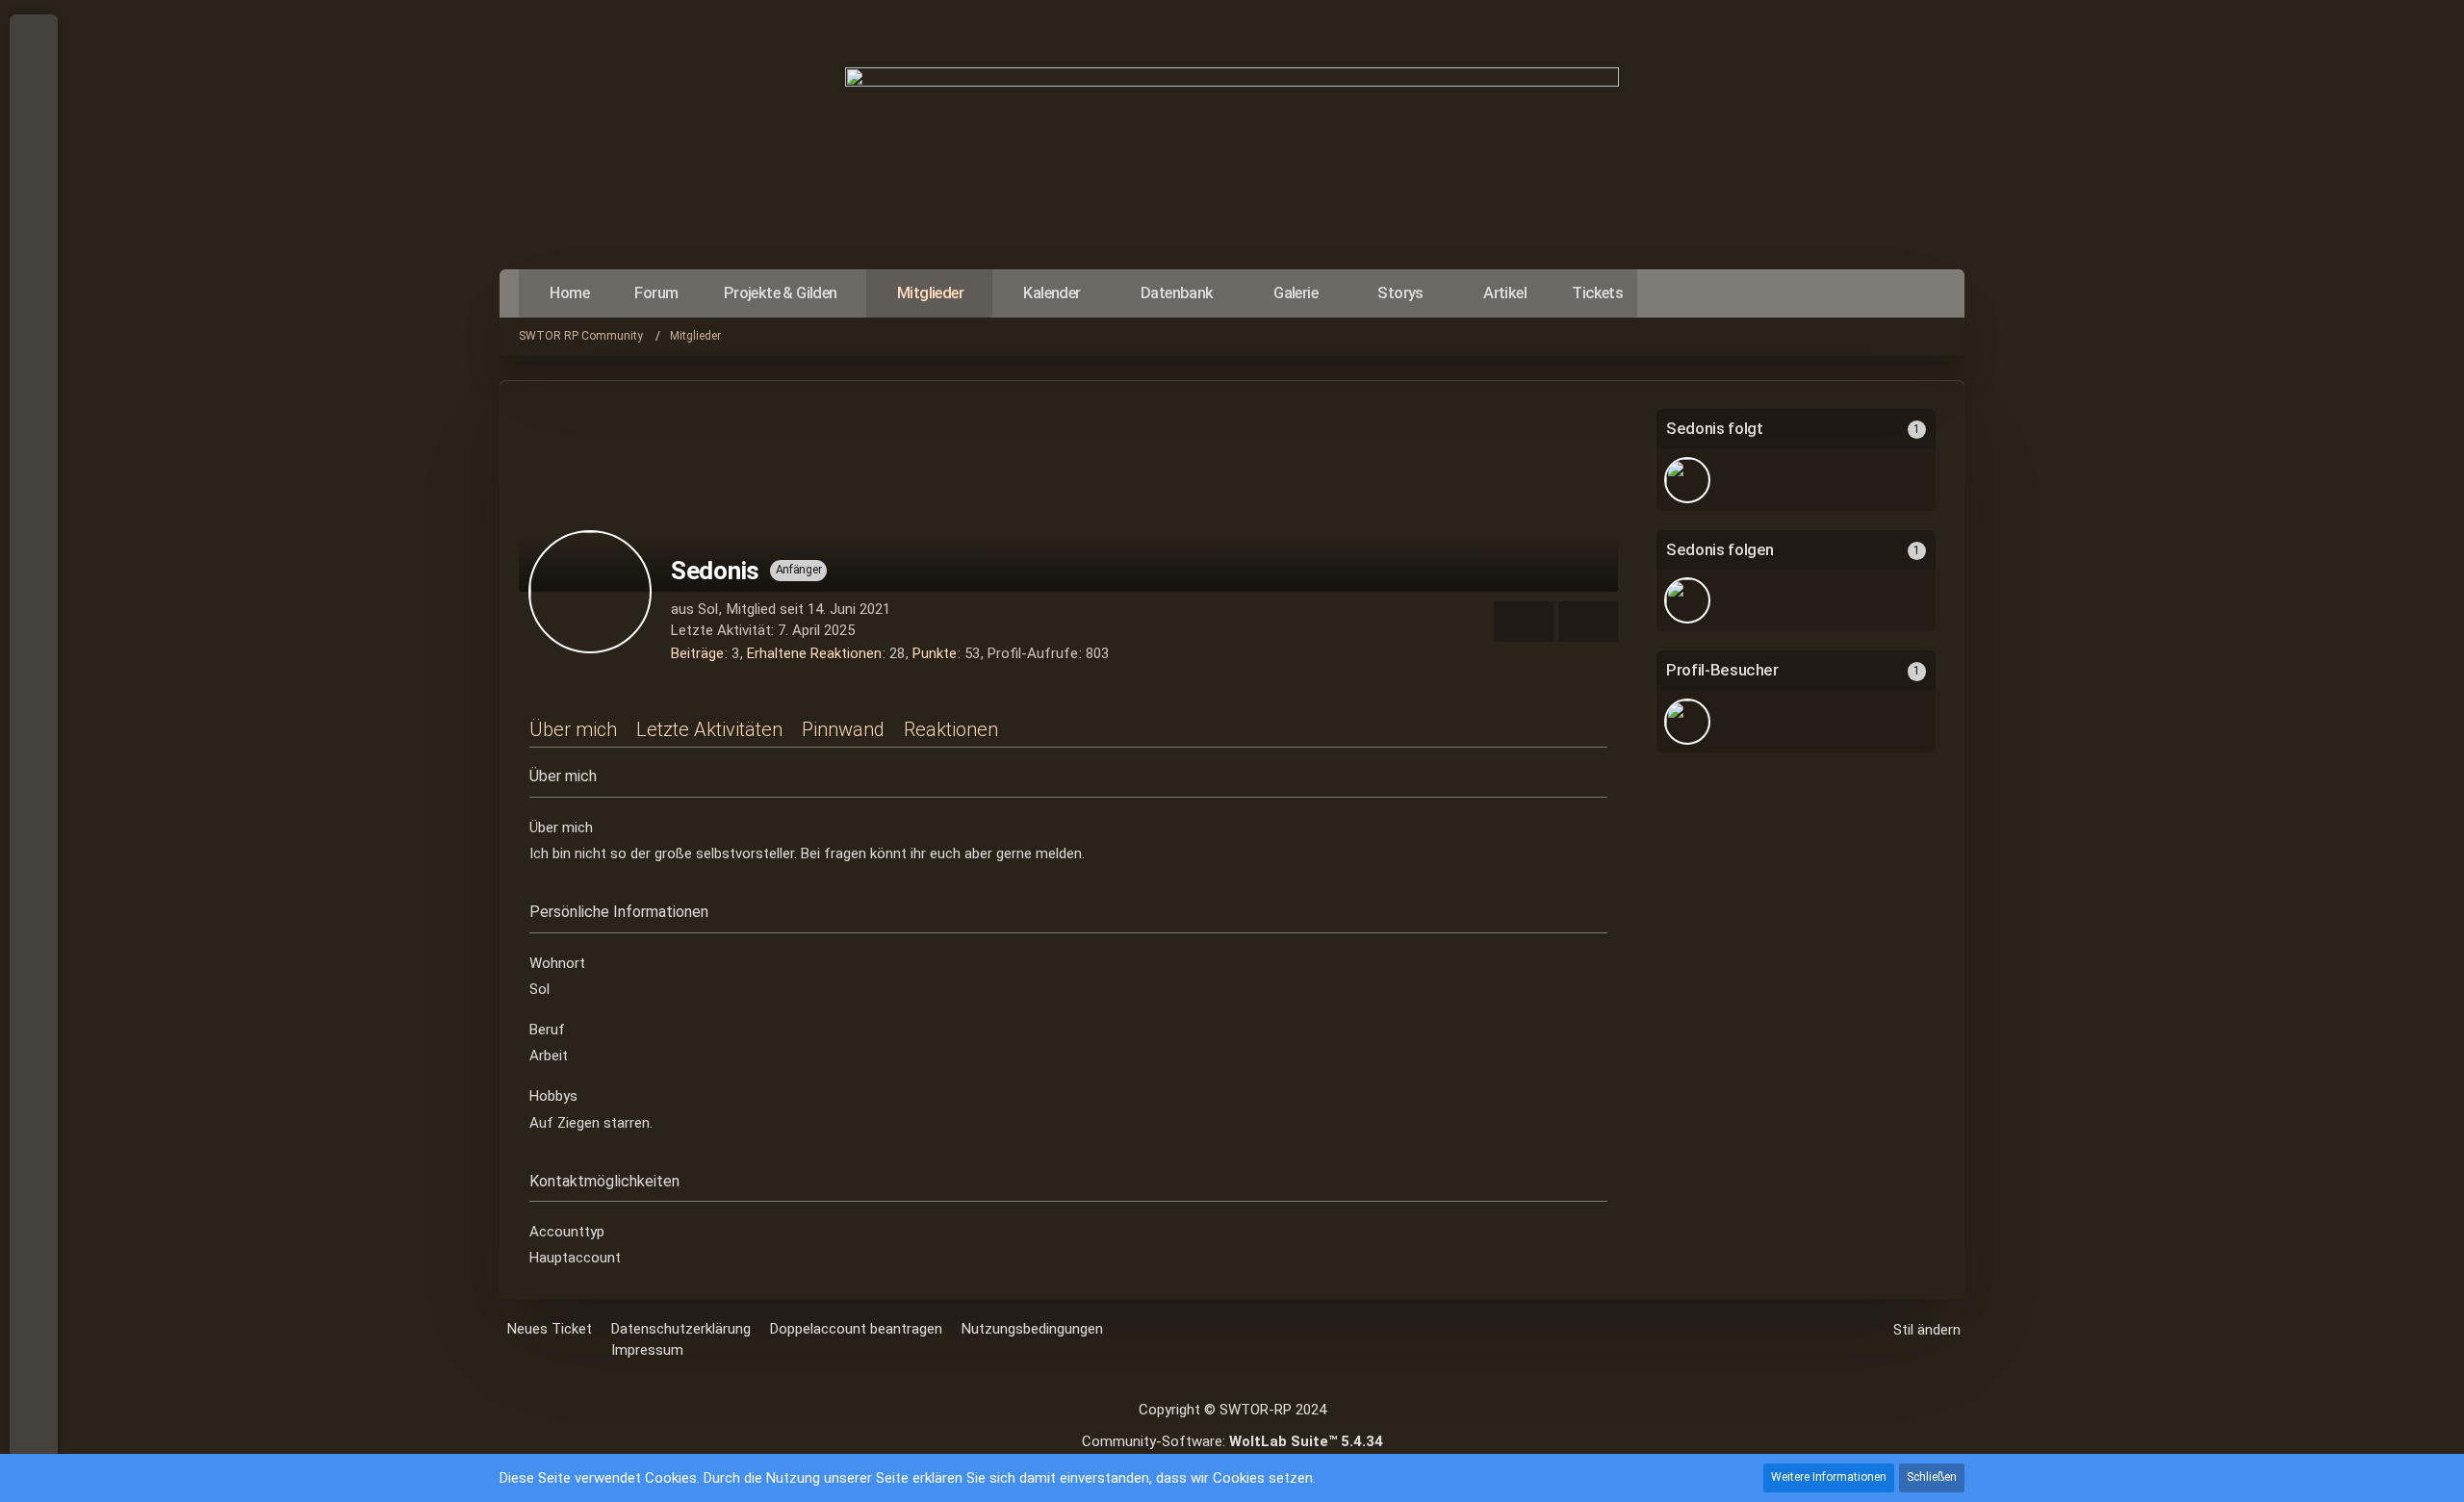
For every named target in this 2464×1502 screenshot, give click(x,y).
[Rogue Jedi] (1687, 480)
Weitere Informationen (1829, 1477)
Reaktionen (951, 729)
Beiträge (697, 653)
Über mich (573, 729)
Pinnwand (843, 729)
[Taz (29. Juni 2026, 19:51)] (1687, 722)
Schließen (1932, 1477)
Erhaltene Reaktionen (814, 653)
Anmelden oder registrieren (32, 125)
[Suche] (34, 173)
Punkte (935, 653)
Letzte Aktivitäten (709, 729)
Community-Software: (1232, 1441)
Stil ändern (1927, 1330)
